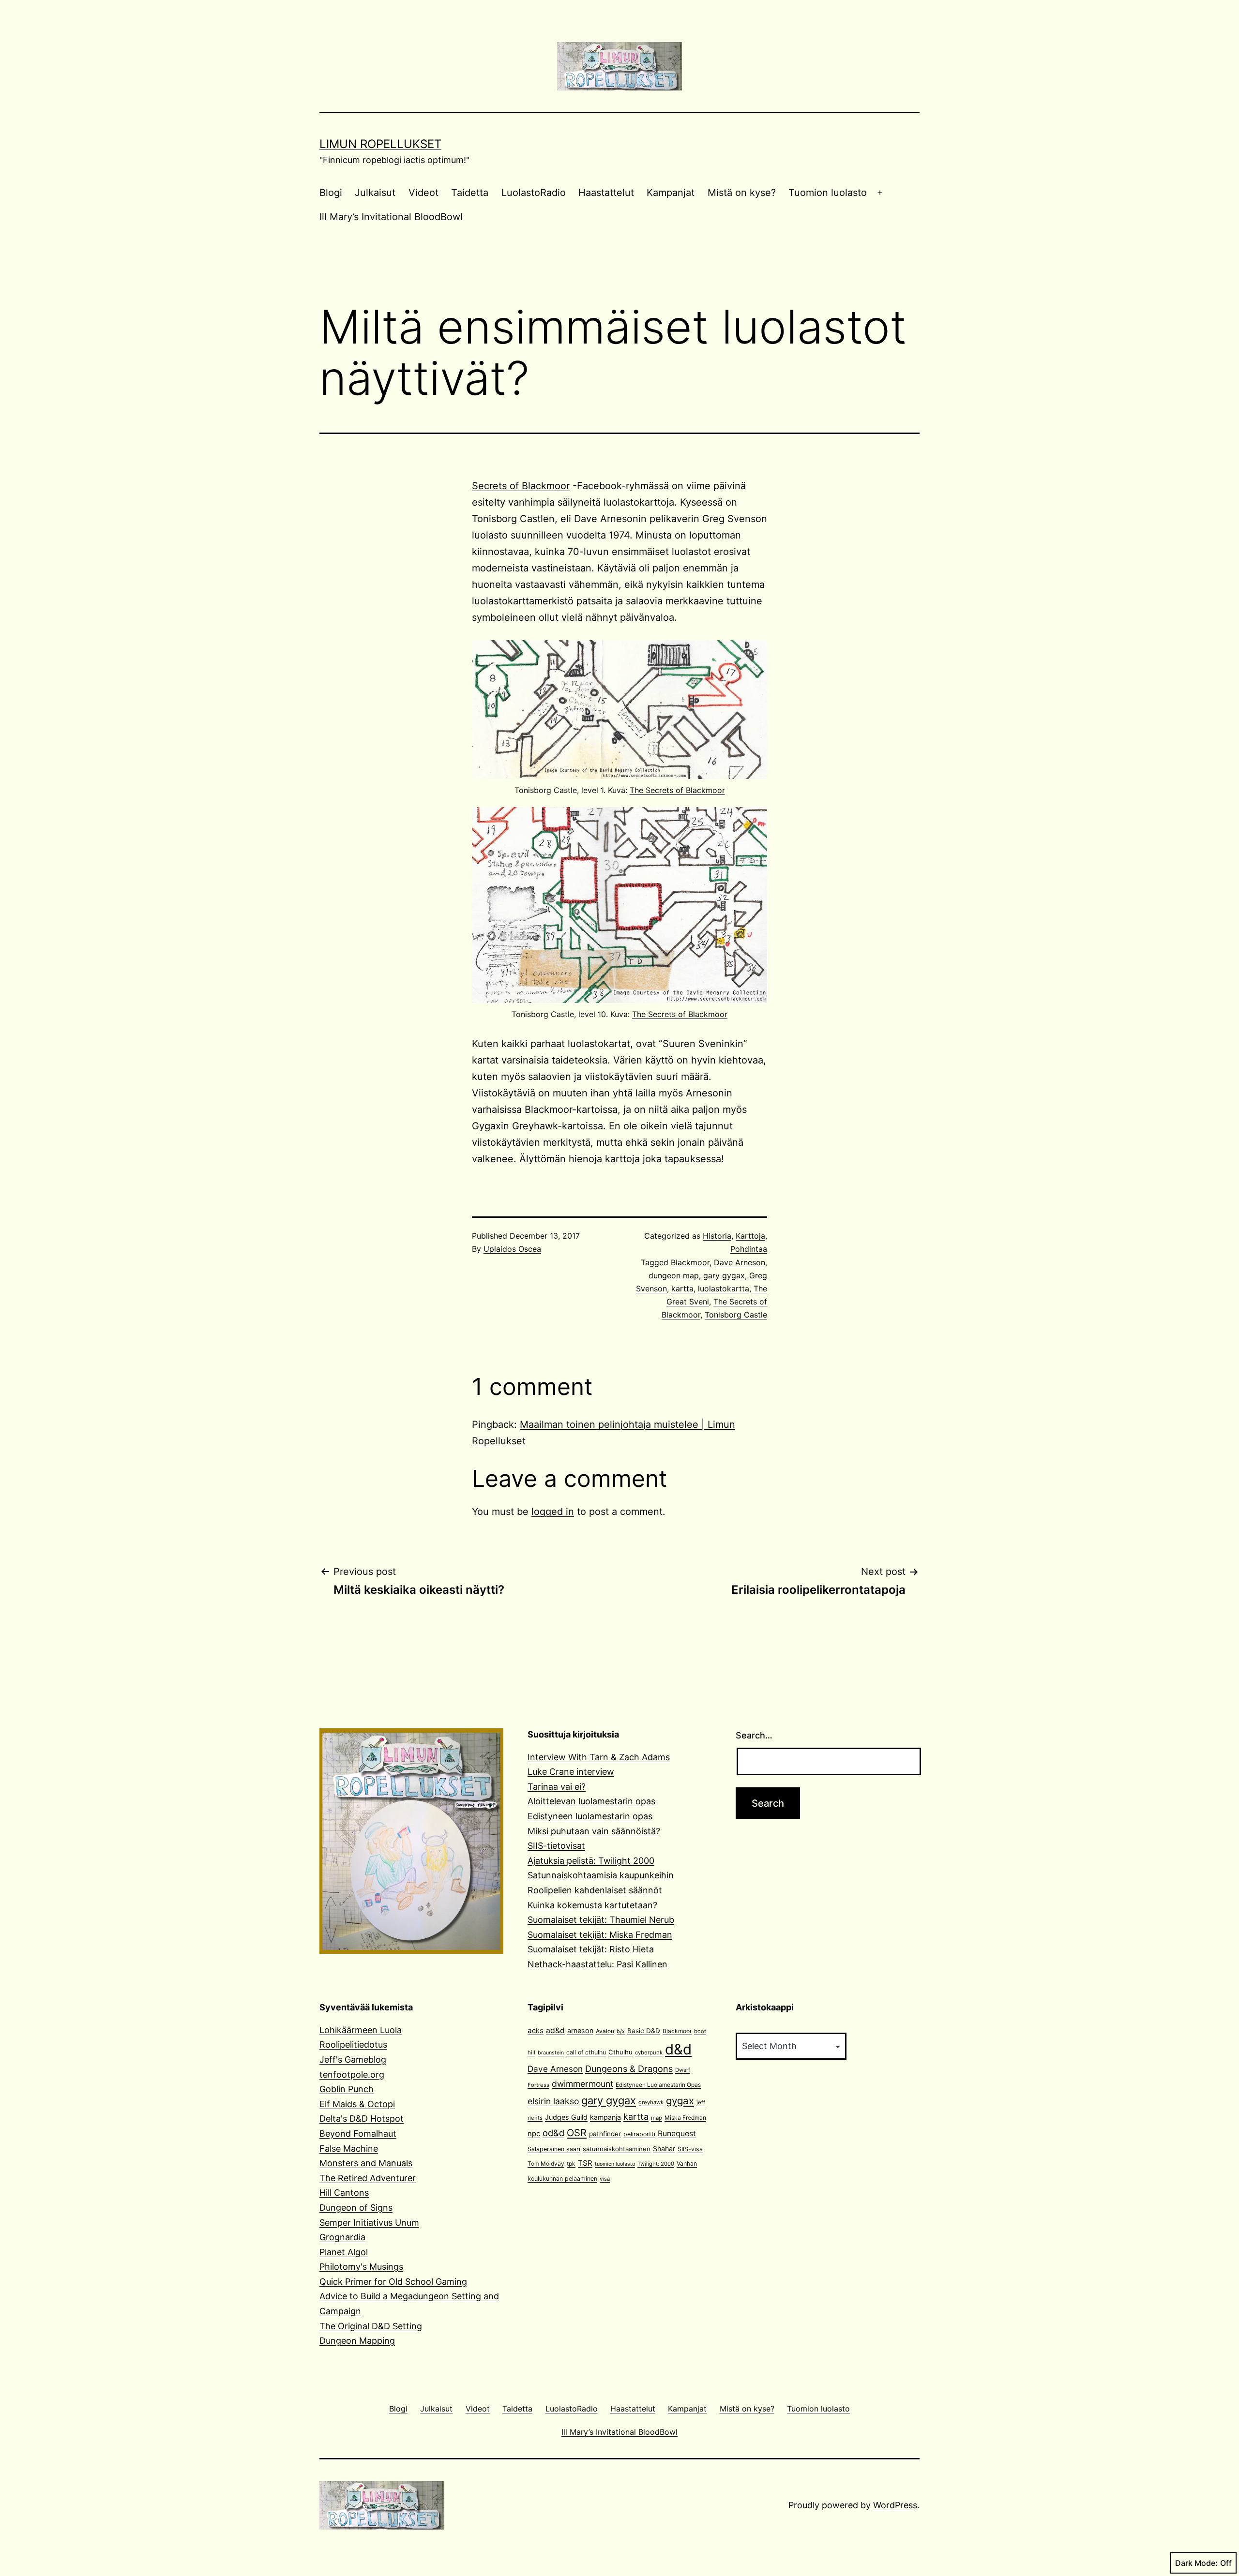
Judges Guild (566, 2117)
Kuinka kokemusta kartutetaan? (592, 1905)
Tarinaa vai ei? (557, 1787)
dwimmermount (582, 2084)
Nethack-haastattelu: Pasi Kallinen (597, 1964)
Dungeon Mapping (357, 2341)
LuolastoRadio (534, 193)
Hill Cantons (344, 2193)
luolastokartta (724, 1288)
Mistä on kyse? (742, 193)
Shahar (664, 2149)
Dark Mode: (1196, 2563)
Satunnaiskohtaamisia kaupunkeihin (601, 1875)
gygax (680, 2101)
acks (536, 2030)
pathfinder (605, 2134)
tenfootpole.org (352, 2074)
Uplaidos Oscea (512, 1249)
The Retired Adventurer (368, 2178)
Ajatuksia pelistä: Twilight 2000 (591, 1861)
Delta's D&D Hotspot (362, 2119)
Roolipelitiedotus (353, 2044)
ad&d (555, 2030)
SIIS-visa (690, 2149)
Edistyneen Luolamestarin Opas (658, 2085)
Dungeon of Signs (356, 2208)
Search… (754, 1735)
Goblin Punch (347, 2089)
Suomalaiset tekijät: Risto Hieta (591, 1949)
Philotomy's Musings (361, 2267)
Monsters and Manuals (366, 2163)
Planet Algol (344, 2252)
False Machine (349, 2149)
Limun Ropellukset (380, 144)
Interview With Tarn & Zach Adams (599, 1757)
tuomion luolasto (615, 2164)
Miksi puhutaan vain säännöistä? (594, 1831)
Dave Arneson (740, 1262)
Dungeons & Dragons (629, 2069)
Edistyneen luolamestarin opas (590, 1816)
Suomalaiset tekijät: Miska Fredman (600, 1935)
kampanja (605, 2117)
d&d (678, 2049)
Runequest (677, 2134)
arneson (580, 2030)
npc (534, 2134)
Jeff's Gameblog (353, 2059)
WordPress (895, 2505)
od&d (553, 2133)
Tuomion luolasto (828, 193)
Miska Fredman (685, 2118)
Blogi (331, 193)
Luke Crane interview (571, 1772)
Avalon (605, 2031)
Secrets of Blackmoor (521, 486)
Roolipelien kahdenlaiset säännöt (595, 1890)
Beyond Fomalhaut (358, 2134)
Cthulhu (620, 2052)
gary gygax (724, 1275)
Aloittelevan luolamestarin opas (591, 1801)
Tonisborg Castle (736, 1315)
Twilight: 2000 (656, 2164)
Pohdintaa (749, 1249)
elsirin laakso (553, 2101)
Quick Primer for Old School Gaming (393, 2282)
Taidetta (470, 193)
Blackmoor (690, 1262)
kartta (682, 1288)
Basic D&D (644, 2031)
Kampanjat (671, 193)
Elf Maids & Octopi (357, 2104)
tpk (571, 2164)
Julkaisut (375, 193)
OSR (577, 2133)
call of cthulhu (586, 2052)
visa (605, 2179)
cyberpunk (649, 2052)
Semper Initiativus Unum (369, 2223)
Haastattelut (606, 193)
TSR (585, 2163)
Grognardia (342, 2237)
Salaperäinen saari (554, 2149)
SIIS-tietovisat (556, 1846)
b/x (621, 2031)
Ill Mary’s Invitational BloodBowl (391, 217)
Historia (717, 1236)
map (657, 2118)
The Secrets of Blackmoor (677, 790)
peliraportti (639, 2134)
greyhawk (651, 2102)
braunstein (551, 2053)
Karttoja (750, 1236)
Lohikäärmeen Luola (361, 2030)
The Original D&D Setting (371, 2326)
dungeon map (674, 1275)
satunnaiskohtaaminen (617, 2149)
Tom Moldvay (546, 2164)
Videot (423, 193)
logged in (553, 1512)
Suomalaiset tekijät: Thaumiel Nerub (601, 1920)
